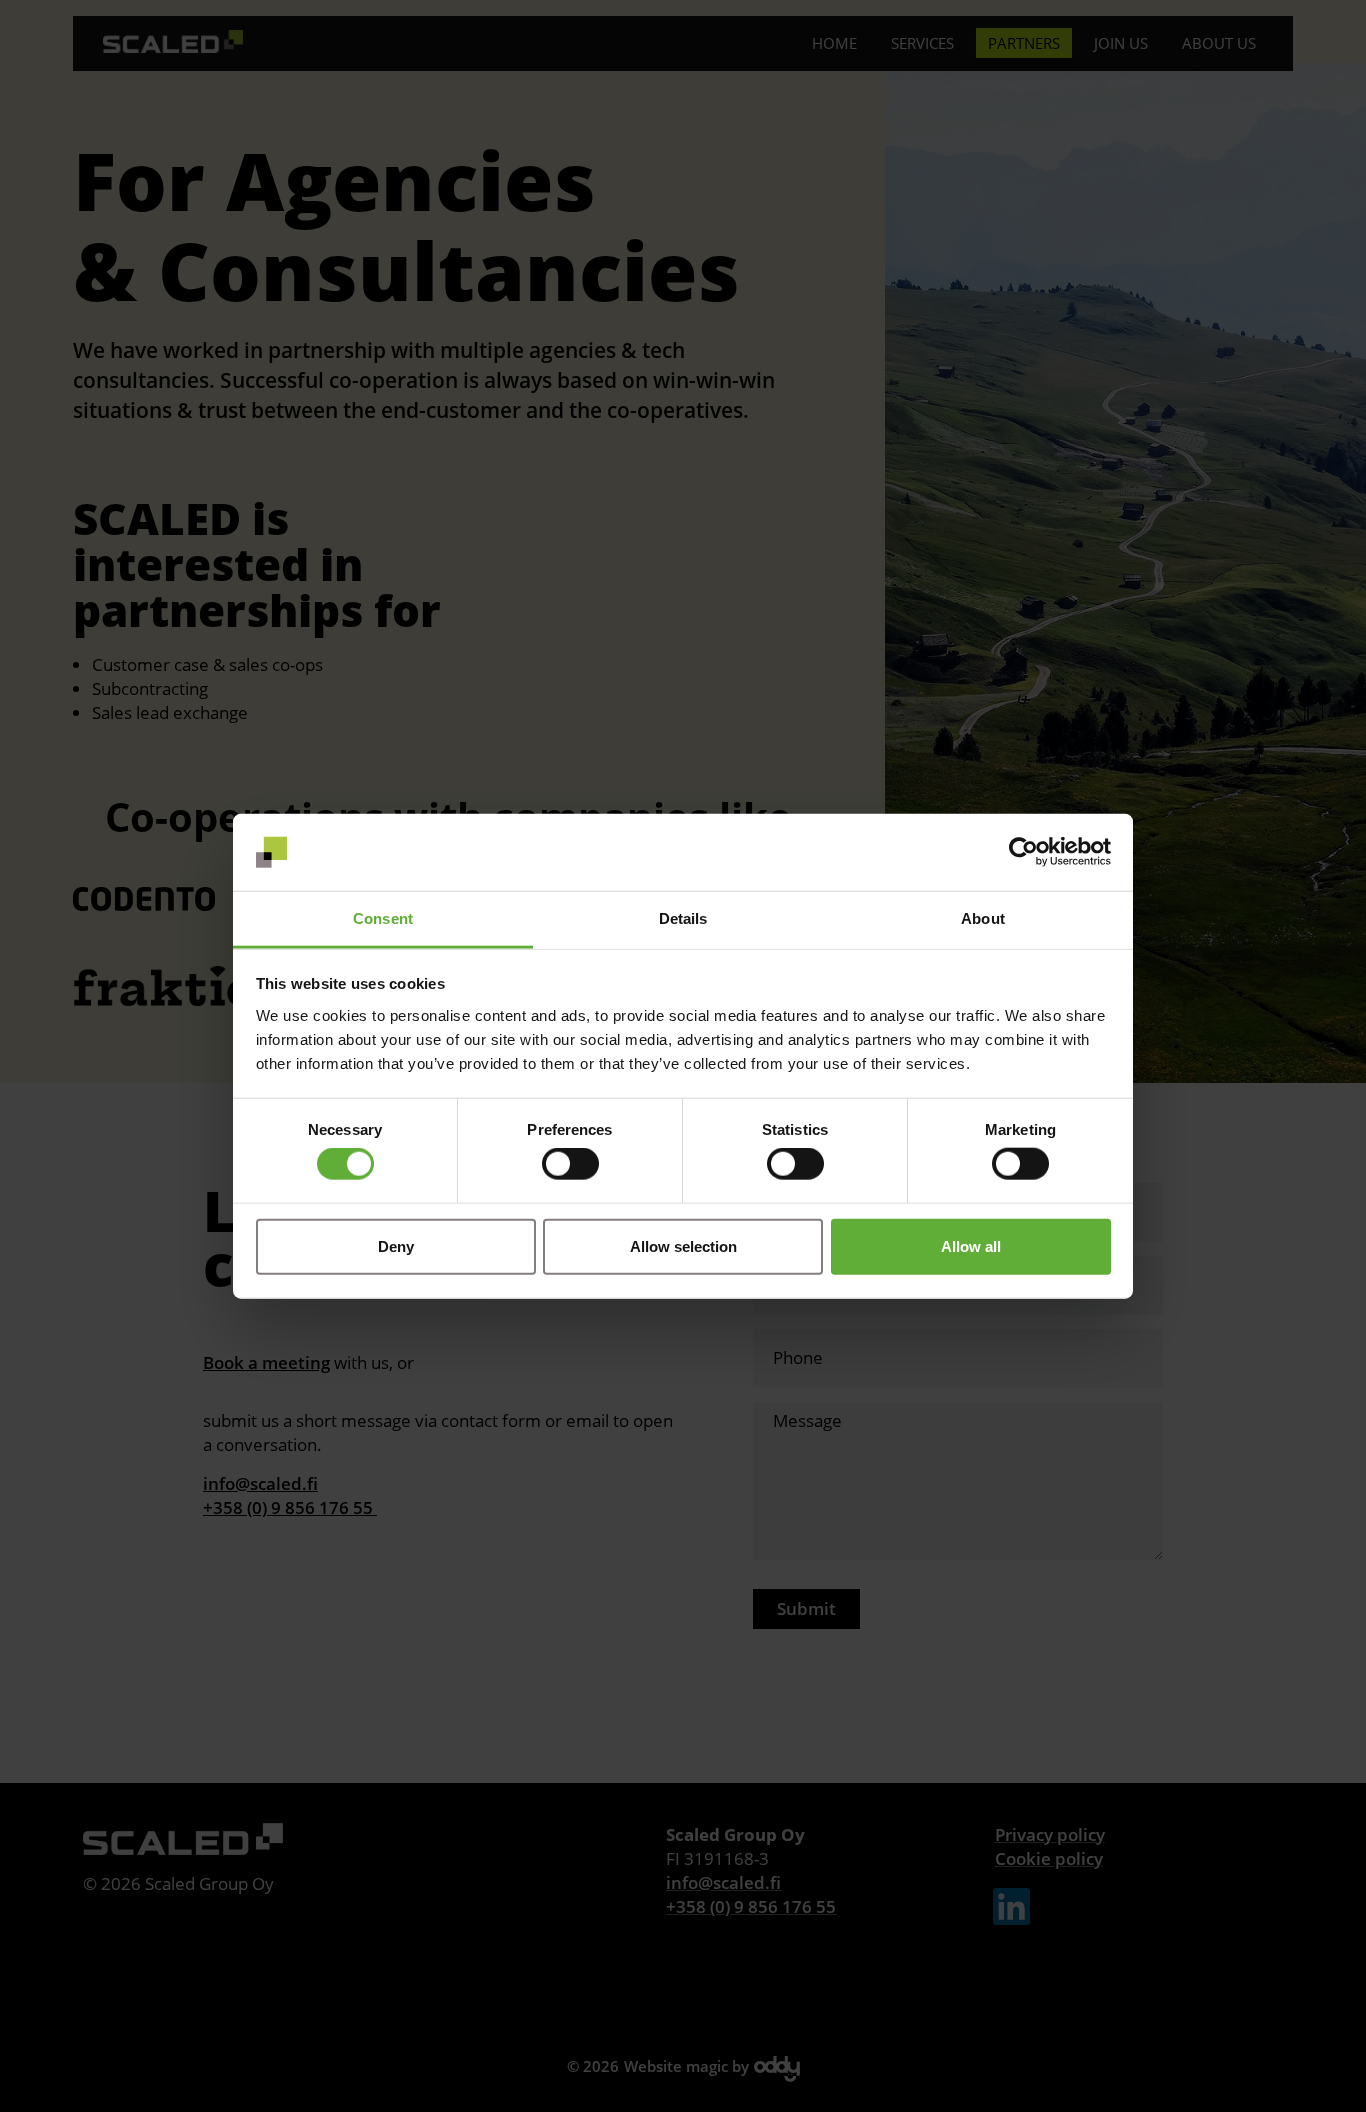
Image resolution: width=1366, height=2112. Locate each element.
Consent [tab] (383, 918)
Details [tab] (683, 918)
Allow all (971, 1245)
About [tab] (983, 918)
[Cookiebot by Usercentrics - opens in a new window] (1023, 852)
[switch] (570, 1164)
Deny (396, 1245)
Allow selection (683, 1245)
